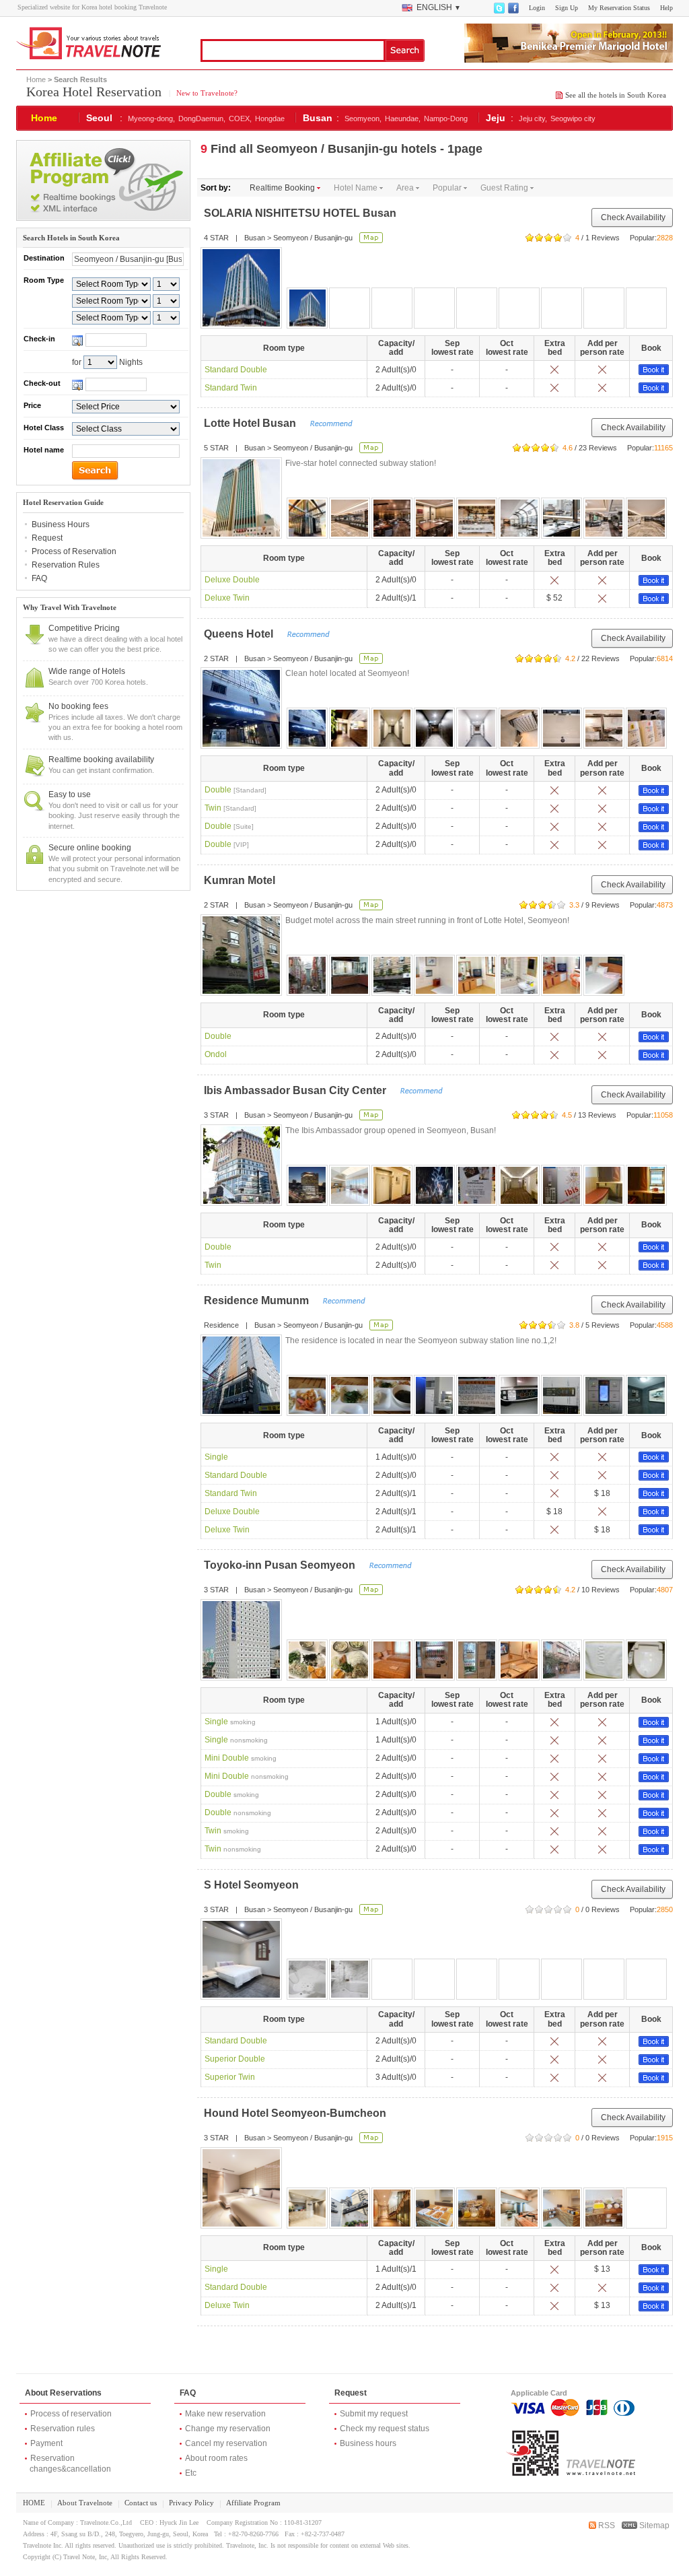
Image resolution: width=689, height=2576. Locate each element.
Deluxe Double (232, 580)
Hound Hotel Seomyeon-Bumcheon (295, 2113)
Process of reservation (71, 2414)
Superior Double (235, 2059)
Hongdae (270, 118)
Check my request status (385, 2429)
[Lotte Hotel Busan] (241, 498)
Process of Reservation (74, 551)
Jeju (496, 118)
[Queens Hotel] (241, 708)
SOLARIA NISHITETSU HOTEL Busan (300, 213)
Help (666, 8)
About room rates (216, 2458)
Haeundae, (403, 118)
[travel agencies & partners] (103, 218)
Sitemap (653, 2526)
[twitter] (499, 11)
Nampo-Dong (446, 118)
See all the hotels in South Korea (616, 95)
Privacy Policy (191, 2503)
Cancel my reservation (226, 2443)
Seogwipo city (573, 118)
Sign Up (567, 8)
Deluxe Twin (227, 598)
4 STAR (216, 238)
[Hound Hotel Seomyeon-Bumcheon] (241, 2188)
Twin (230, 808)
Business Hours (61, 524)
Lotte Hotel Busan (250, 423)
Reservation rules (63, 2429)
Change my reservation (228, 2429)
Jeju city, (533, 118)
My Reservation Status (619, 8)
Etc (191, 2473)
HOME (34, 2503)
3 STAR (216, 1115)
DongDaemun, (202, 118)
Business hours (368, 2443)
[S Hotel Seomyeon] (241, 1959)
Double (235, 790)
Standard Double (236, 370)
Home (36, 79)
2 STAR (216, 658)
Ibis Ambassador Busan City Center (295, 1090)
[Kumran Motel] (241, 955)
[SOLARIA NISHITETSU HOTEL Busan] (241, 288)
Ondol (216, 1054)
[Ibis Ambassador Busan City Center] (241, 1165)
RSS (606, 2526)
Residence (221, 1325)
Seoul (99, 118)
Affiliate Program (253, 2503)
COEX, (240, 118)
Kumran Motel (240, 880)
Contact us (141, 2503)
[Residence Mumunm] (241, 1375)
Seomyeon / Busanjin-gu (313, 238)
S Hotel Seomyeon (251, 1885)
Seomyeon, (363, 118)
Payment (46, 2443)
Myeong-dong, (151, 118)
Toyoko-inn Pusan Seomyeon (280, 1565)
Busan (318, 118)
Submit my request (374, 2414)
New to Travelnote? (206, 93)
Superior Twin (230, 2077)
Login (537, 8)
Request (47, 538)
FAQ (39, 578)
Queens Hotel (239, 634)
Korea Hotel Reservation (94, 92)
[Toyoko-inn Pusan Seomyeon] (241, 1640)
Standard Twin (231, 388)
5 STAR (216, 448)
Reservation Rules (66, 565)
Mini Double (241, 1758)
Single (216, 1457)
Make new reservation (225, 2414)
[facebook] (513, 11)
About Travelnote (85, 2503)
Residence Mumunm (256, 1300)
